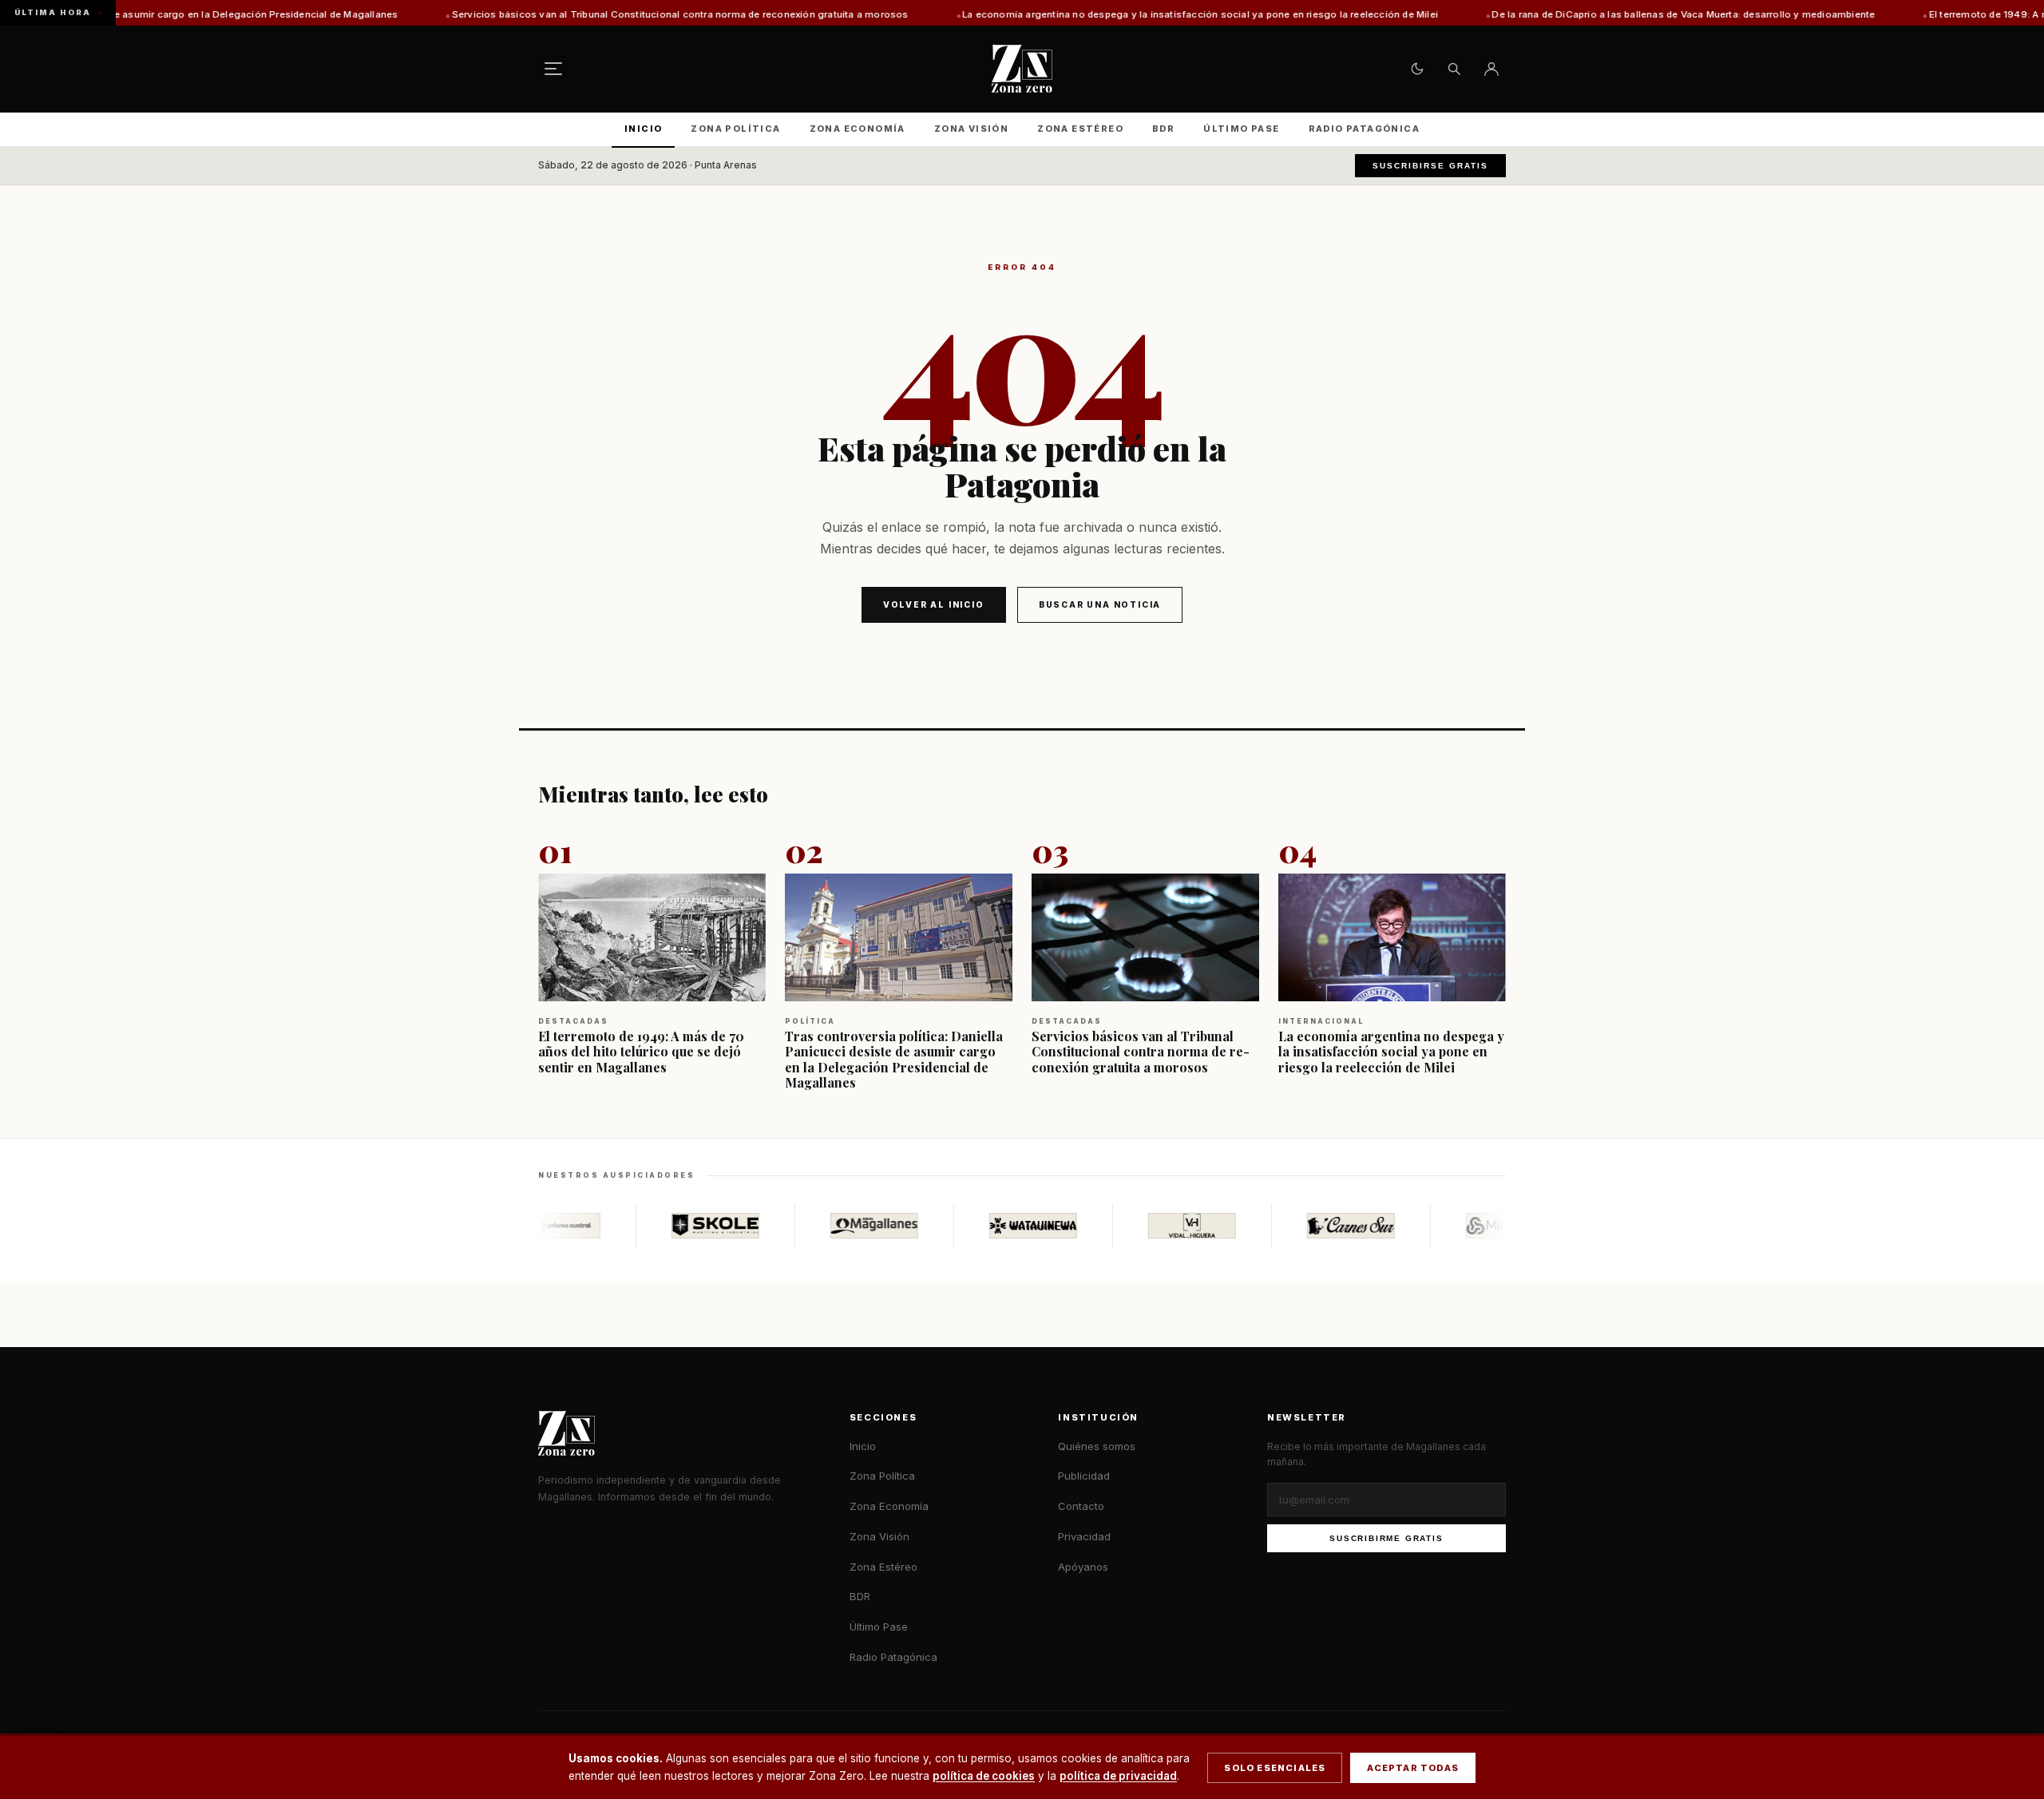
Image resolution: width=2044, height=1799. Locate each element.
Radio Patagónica (1364, 129)
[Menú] (553, 69)
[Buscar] (1454, 69)
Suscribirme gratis (1386, 1538)
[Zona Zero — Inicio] (1022, 69)
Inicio (643, 129)
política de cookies (984, 1776)
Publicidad (1084, 1476)
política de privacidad (1118, 1776)
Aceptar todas (1413, 1768)
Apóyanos (1083, 1567)
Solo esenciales (1275, 1768)
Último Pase (1241, 129)
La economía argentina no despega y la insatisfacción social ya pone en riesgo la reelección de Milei (1106, 14)
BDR (1163, 129)
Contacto (1081, 1506)
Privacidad (1084, 1536)
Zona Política (735, 129)
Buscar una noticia (1100, 604)
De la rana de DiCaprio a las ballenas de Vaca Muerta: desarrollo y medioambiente (1589, 14)
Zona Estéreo (1080, 129)
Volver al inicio (934, 604)
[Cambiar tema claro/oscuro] (1417, 69)
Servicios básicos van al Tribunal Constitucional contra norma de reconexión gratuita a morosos (586, 14)
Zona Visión (971, 129)
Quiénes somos (1097, 1446)
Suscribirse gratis (1430, 166)
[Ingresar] (1491, 69)
